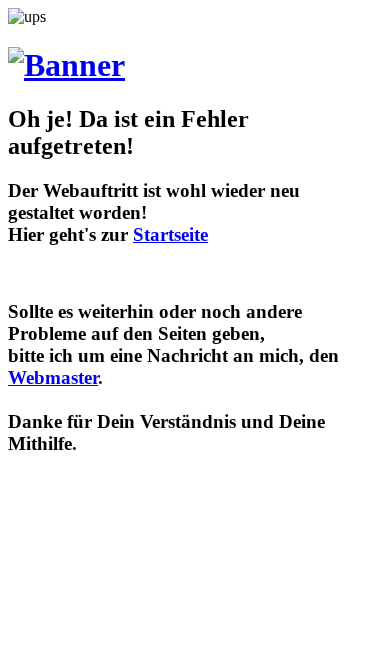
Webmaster (53, 377)
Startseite (170, 234)
